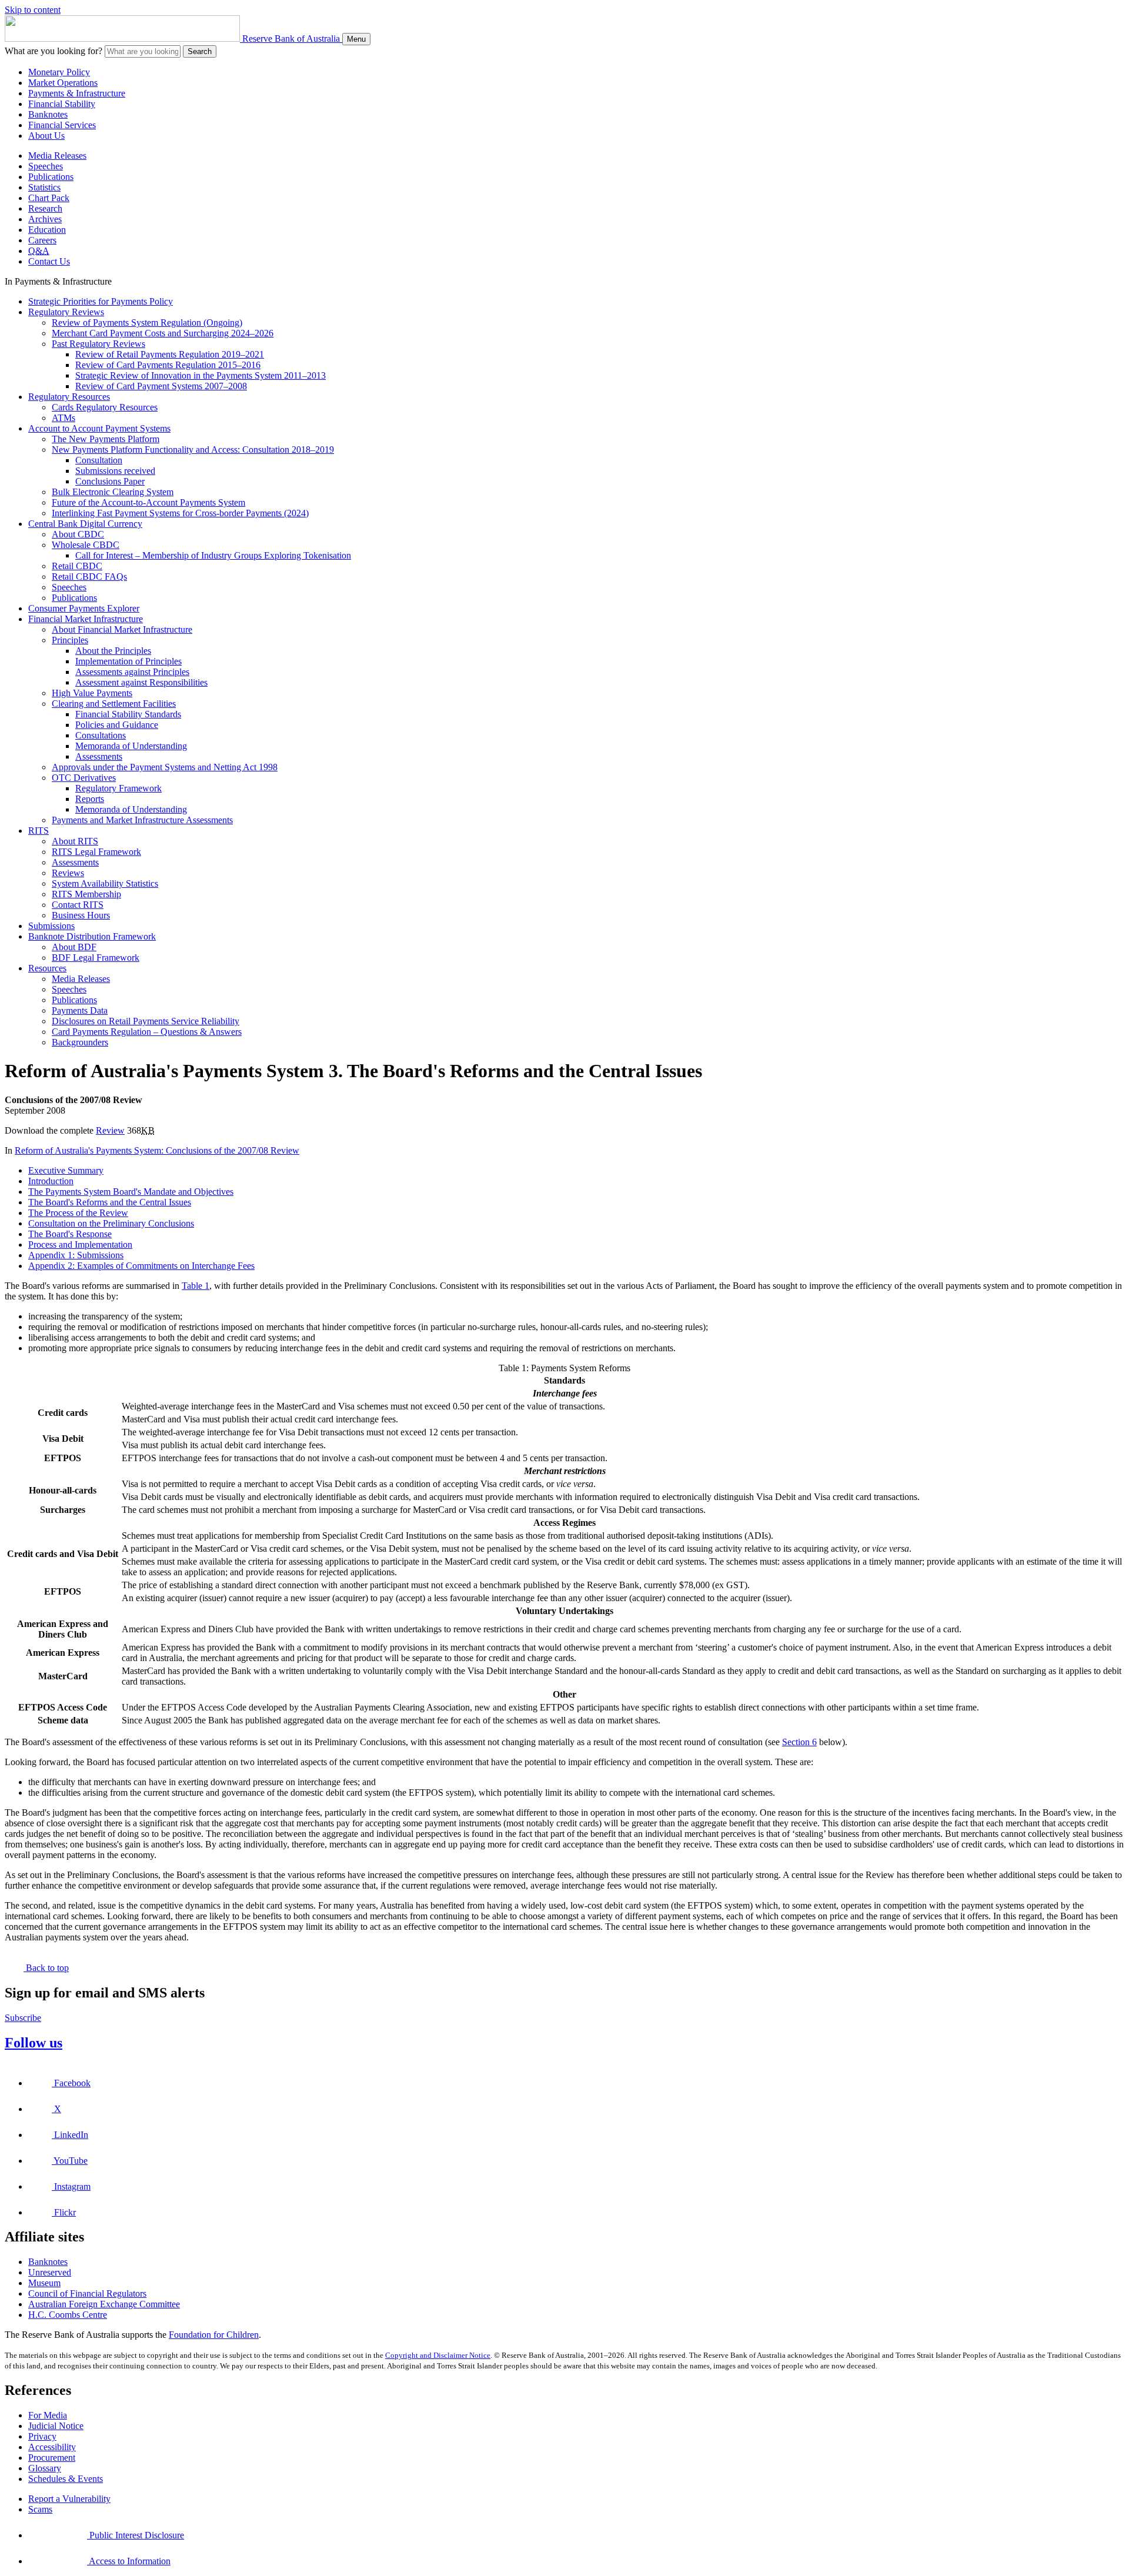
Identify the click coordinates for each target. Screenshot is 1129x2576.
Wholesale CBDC (86, 545)
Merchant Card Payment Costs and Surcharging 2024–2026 (163, 333)
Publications (51, 177)
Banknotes (48, 114)
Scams (40, 2509)
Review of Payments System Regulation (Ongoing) (147, 323)
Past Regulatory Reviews (98, 344)
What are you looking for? (54, 51)
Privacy (42, 2436)
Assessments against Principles (132, 672)
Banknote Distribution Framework (92, 936)
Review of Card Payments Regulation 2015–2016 (168, 365)
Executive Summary (66, 1170)
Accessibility (52, 2447)
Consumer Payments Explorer (84, 608)
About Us (46, 136)
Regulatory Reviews (66, 312)
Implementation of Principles (128, 661)
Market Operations (63, 83)
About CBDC (78, 534)
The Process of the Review (78, 1213)
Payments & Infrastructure (77, 93)
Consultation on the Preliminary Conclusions (111, 1223)
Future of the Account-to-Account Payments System (148, 502)
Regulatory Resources (69, 397)
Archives (45, 219)
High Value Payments (92, 693)
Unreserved (50, 2272)
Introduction (51, 1181)
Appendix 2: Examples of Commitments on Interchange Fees (141, 1266)
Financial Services (62, 125)
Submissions (51, 926)
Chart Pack (49, 198)
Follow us (34, 2043)
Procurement (52, 2458)
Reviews (68, 873)
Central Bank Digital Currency (85, 524)
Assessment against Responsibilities (141, 682)
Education (47, 230)
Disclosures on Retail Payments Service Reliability (146, 1021)
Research (45, 208)
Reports (90, 799)
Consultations (101, 735)
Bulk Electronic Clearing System (113, 492)
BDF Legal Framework (96, 958)
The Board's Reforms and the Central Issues (110, 1202)
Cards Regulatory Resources (105, 407)
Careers (42, 240)
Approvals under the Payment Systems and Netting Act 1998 (165, 767)
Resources (47, 968)
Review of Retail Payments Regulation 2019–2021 (170, 354)
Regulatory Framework (118, 788)
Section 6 (799, 1742)
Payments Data (80, 1010)
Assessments (99, 756)
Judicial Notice (56, 2426)
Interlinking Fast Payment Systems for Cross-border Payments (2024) (180, 513)
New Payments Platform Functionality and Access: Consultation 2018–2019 (193, 450)
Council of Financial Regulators (87, 2293)
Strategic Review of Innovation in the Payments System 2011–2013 (201, 375)
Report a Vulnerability (69, 2499)
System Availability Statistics (105, 883)
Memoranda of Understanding (131, 746)
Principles (70, 640)
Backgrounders (80, 1042)
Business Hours (81, 915)
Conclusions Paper (110, 481)
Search (200, 51)
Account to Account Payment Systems (99, 428)
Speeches (46, 166)
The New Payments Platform (106, 439)
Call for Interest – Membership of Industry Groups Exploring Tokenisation (213, 555)
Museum (44, 2283)
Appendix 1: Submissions (76, 1255)
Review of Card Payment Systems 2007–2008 (161, 386)
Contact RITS (78, 905)
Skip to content (33, 10)
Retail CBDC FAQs (89, 577)
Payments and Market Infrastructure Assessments (142, 820)
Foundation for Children (214, 2335)
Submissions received (115, 471)
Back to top (46, 1968)
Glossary (45, 2468)
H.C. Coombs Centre (68, 2315)
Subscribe (23, 2018)
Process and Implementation (80, 1244)
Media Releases (57, 156)
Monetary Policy (59, 72)
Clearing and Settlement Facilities (114, 704)
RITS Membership (86, 894)
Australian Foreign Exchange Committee (104, 2304)
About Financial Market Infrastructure (122, 629)
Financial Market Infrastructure (86, 619)
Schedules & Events (66, 2479)
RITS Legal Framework (96, 852)
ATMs (64, 418)
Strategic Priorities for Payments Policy (101, 301)
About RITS (75, 841)
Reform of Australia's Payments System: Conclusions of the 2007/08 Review (157, 1150)
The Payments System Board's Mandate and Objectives (131, 1192)
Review (110, 1130)
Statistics (44, 187)
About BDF (74, 947)
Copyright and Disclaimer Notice (438, 2355)
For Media (48, 2415)
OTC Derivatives (84, 778)
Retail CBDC (77, 566)
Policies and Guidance (117, 725)
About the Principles (113, 651)
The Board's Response (70, 1234)
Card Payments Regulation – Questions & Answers (147, 1032)
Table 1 (196, 1286)
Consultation (99, 460)
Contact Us (49, 261)
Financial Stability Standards (128, 714)
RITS (39, 831)
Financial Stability (62, 104)
